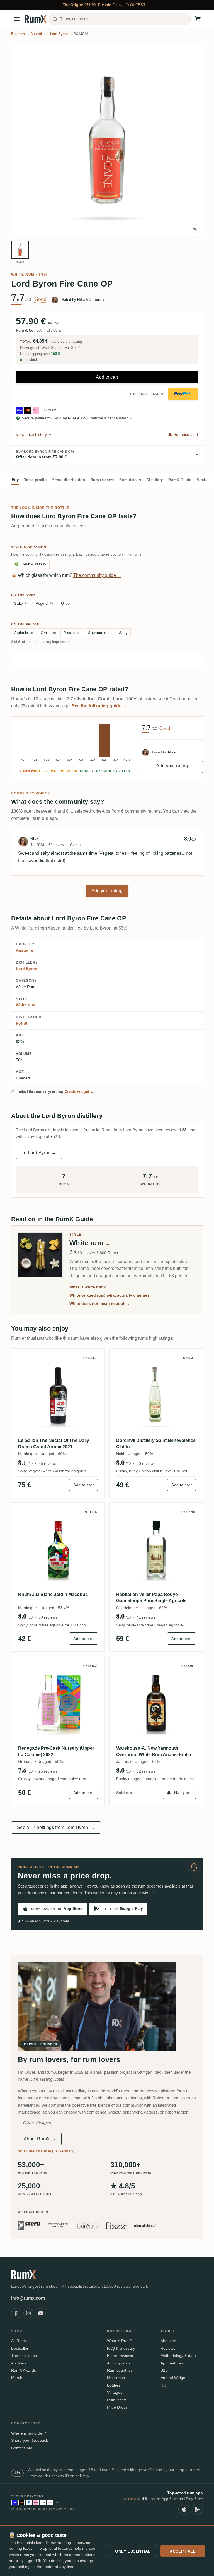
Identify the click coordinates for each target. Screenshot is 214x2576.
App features (172, 2363)
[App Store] (184, 2509)
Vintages (115, 2392)
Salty (21, 603)
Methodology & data (178, 2356)
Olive (65, 603)
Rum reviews (102, 480)
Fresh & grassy (30, 564)
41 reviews (146, 1617)
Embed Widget (173, 2378)
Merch (17, 2378)
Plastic (72, 633)
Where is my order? (29, 2433)
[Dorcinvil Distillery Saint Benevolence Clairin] (156, 1395)
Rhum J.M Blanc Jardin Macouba (53, 1594)
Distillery (155, 480)
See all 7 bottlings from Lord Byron (56, 1827)
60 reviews (48, 1617)
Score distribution (69, 480)
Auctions (19, 2363)
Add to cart (107, 377)
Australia (24, 950)
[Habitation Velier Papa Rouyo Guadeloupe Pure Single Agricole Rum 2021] (156, 1549)
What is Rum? (119, 2341)
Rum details (130, 480)
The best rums (24, 2356)
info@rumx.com (28, 2298)
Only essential (133, 2551)
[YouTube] (41, 2313)
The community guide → (97, 575)
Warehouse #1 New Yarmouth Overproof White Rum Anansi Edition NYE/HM (155, 1752)
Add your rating (172, 766)
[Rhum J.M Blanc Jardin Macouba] (58, 1549)
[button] (107, 140)
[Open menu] (17, 19)
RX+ (164, 2385)
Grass (48, 633)
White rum (23, 275)
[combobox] (120, 19)
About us (168, 2341)
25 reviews (48, 1463)
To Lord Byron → (39, 1153)
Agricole (24, 633)
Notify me (183, 1792)
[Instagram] (28, 2313)
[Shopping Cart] (198, 19)
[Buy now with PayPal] (183, 394)
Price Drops (117, 2407)
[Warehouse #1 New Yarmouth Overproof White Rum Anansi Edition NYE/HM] (156, 1703)
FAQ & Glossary (121, 2348)
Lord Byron (27, 969)
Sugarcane (100, 633)
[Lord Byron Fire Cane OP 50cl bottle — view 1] (20, 250)
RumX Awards (24, 2370)
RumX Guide (180, 480)
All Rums (19, 2341)
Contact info (22, 2448)
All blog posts (119, 2363)
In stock (31, 360)
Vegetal (44, 603)
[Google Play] (197, 2509)
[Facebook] (16, 2313)
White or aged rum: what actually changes (112, 1295)
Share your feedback (30, 2440)
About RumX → (40, 2139)
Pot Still (23, 1023)
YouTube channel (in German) (49, 2151)
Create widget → (79, 1092)
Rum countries (120, 2370)
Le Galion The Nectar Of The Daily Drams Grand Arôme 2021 (54, 1443)
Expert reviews (120, 2356)
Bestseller (20, 2348)
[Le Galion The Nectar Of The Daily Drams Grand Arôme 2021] (58, 1395)
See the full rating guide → (99, 706)
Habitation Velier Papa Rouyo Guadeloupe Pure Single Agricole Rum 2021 (151, 1598)
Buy (15, 480)
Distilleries (116, 2378)
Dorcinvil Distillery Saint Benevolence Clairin (156, 1443)
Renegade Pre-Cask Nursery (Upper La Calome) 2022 (56, 1751)
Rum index (116, 2400)
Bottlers (114, 2385)
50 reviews (146, 1463)
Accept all (183, 2551)
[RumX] (36, 19)
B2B (164, 2370)
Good (40, 299)
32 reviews (146, 1771)
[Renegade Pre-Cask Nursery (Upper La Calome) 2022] (58, 1703)
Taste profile (35, 480)
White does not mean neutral (100, 1303)
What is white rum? (90, 1287)
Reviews (168, 2348)
